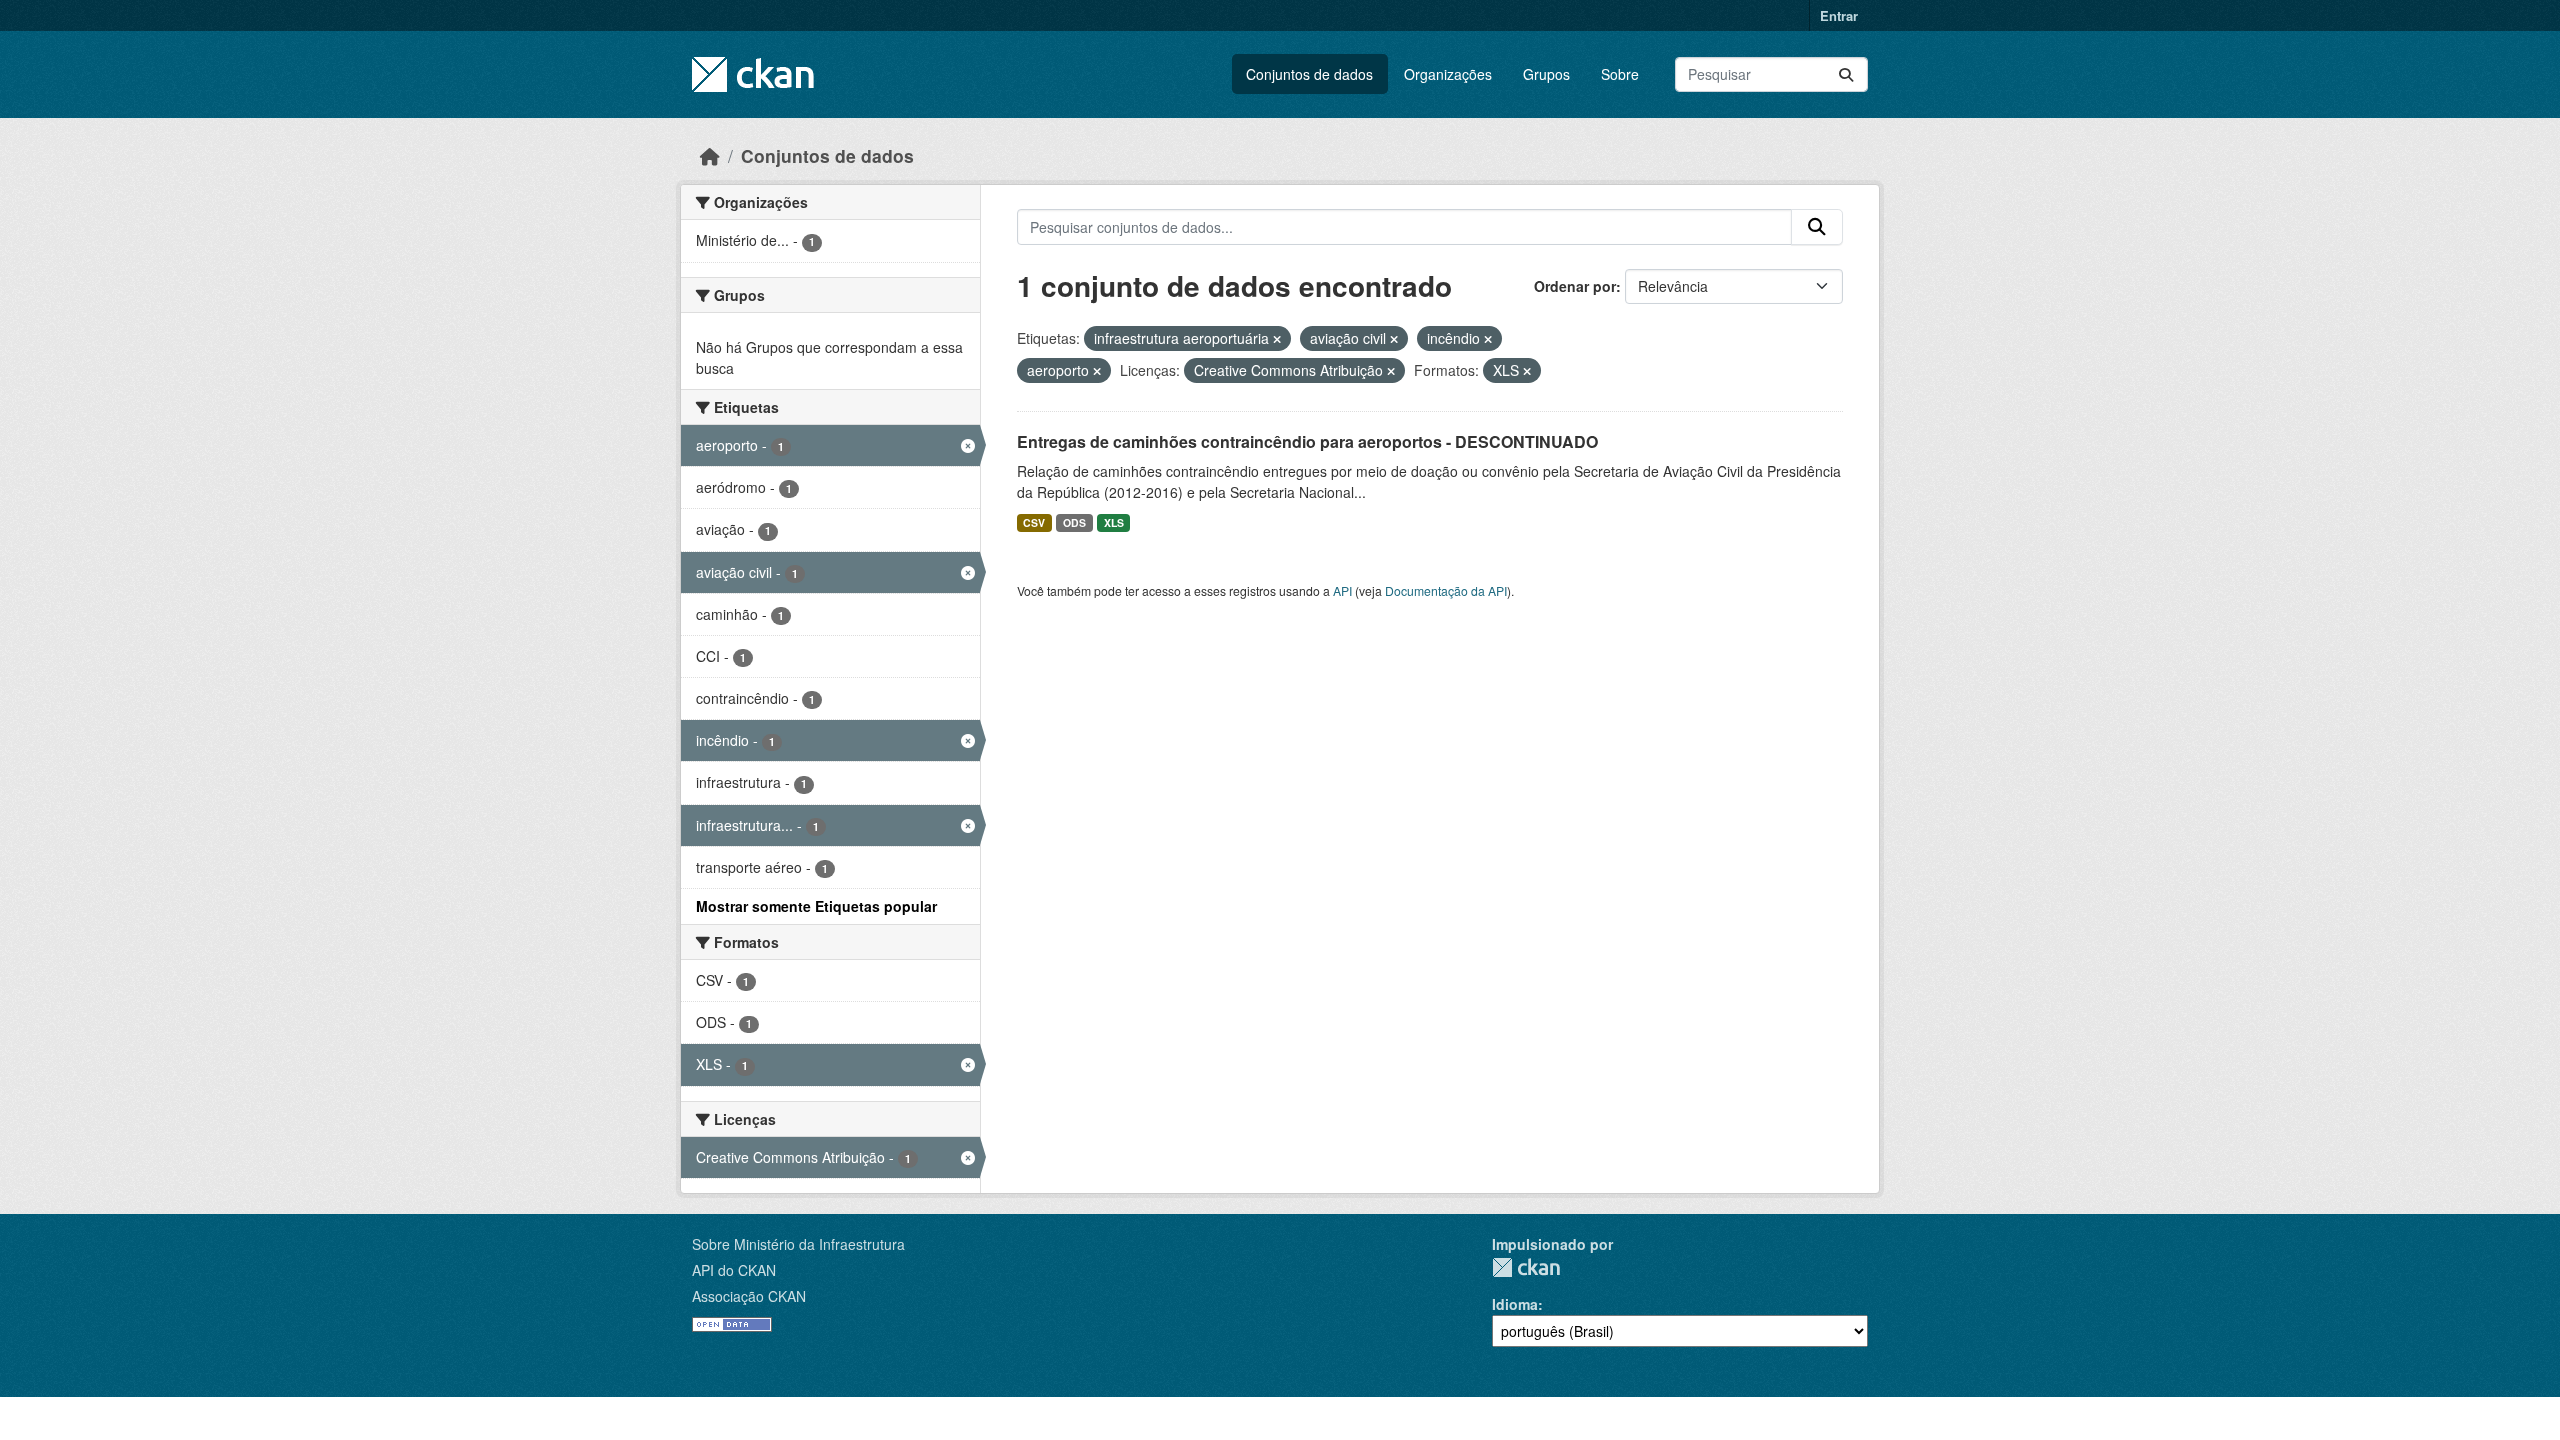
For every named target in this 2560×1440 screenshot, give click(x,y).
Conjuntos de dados (1309, 74)
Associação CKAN (749, 1296)
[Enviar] (1846, 74)
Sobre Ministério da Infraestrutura (798, 1244)
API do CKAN (734, 1270)
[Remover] (1277, 339)
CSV (1034, 522)
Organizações (1448, 74)
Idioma (1515, 1304)
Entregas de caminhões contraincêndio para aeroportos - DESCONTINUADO (1307, 441)
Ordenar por (1575, 286)
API (1342, 590)
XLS (1114, 522)
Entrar (1839, 15)
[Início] (710, 155)
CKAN (1526, 1267)
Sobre (1620, 74)
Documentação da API (1446, 590)
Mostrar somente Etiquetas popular (816, 906)
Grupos (1546, 74)
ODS (1074, 522)
